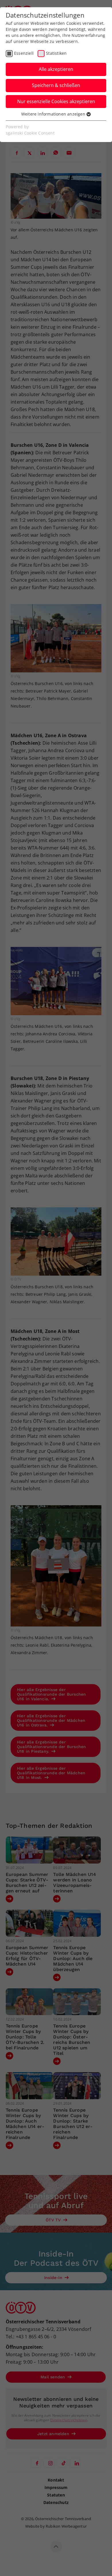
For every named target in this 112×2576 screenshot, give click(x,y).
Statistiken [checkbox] (56, 53)
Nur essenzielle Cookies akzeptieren (56, 101)
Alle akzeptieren (56, 69)
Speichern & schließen (56, 85)
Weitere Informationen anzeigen (54, 114)
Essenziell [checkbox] (24, 53)
